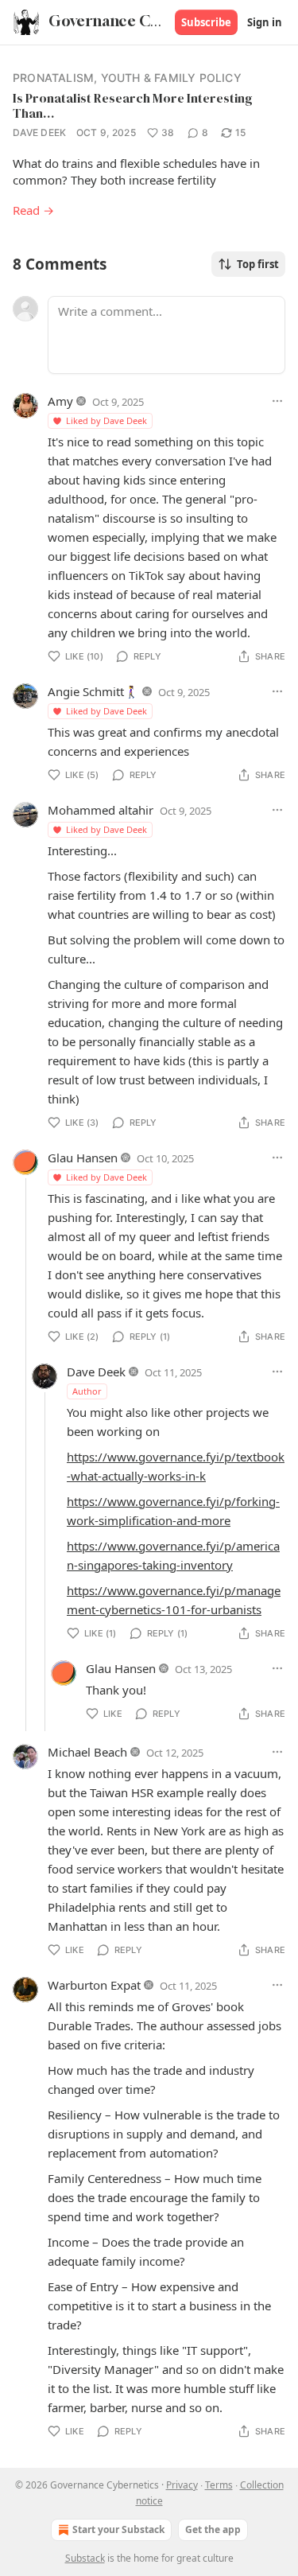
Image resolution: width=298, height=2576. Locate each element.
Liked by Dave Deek (106, 420)
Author (87, 1391)
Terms (219, 2485)
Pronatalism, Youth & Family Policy (127, 78)
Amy (60, 401)
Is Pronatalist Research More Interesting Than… (133, 105)
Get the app (213, 2529)
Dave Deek (40, 132)
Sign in (265, 22)
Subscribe (206, 22)
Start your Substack (118, 2529)
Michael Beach (87, 1752)
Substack (85, 2558)
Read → (33, 210)
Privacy (182, 2485)
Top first (258, 264)
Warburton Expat (94, 1985)
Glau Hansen (83, 1158)
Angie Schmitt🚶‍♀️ (93, 691)
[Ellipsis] (277, 401)
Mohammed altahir (101, 810)
